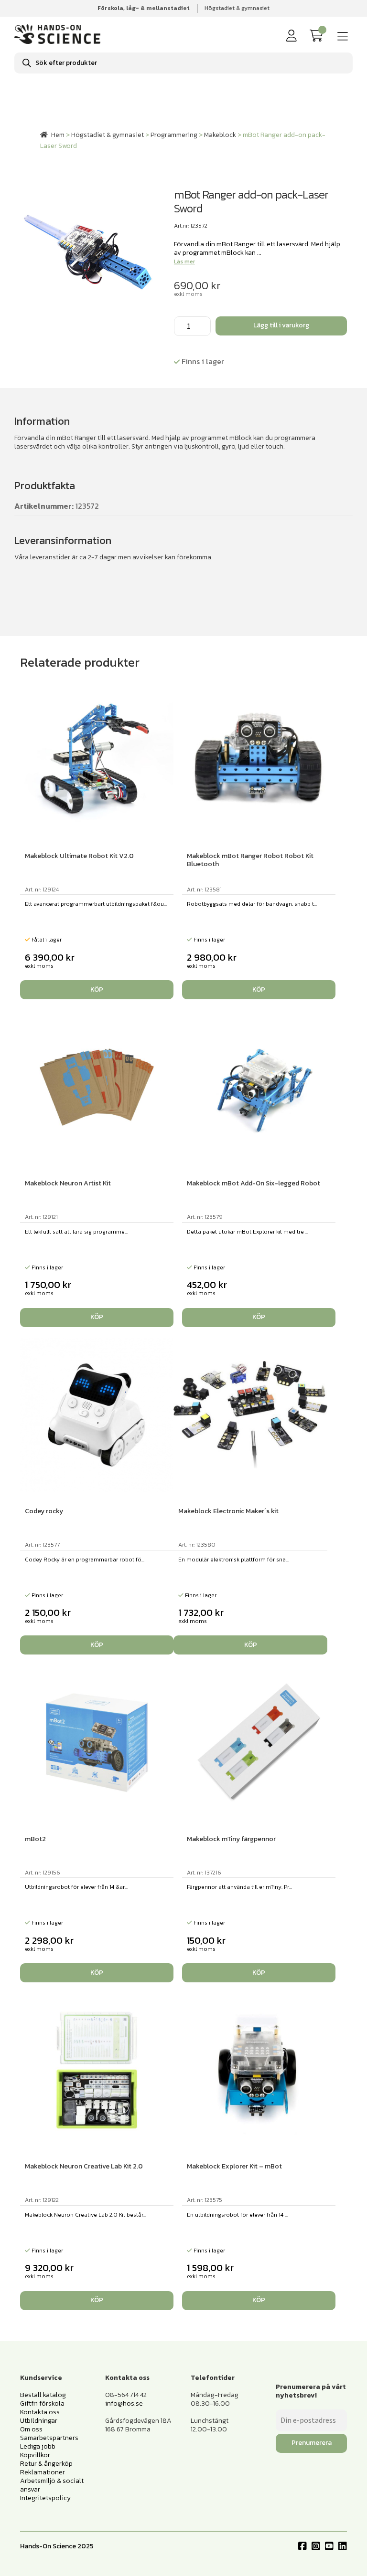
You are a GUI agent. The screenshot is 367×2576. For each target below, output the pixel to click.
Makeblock (220, 135)
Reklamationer (43, 2472)
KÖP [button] (97, 990)
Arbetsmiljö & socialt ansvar (52, 2485)
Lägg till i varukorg (281, 325)
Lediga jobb (38, 2446)
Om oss (31, 2429)
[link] (318, 36)
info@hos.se (124, 2403)
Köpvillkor (35, 2455)
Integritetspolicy (45, 2498)
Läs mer (184, 262)
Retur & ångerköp (46, 2464)
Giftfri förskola (42, 2403)
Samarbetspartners (49, 2438)
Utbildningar (39, 2421)
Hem (58, 135)
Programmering (174, 135)
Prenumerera (312, 2443)
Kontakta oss (40, 2412)
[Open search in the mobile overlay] (183, 63)
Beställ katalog (43, 2395)
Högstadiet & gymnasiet (237, 8)
